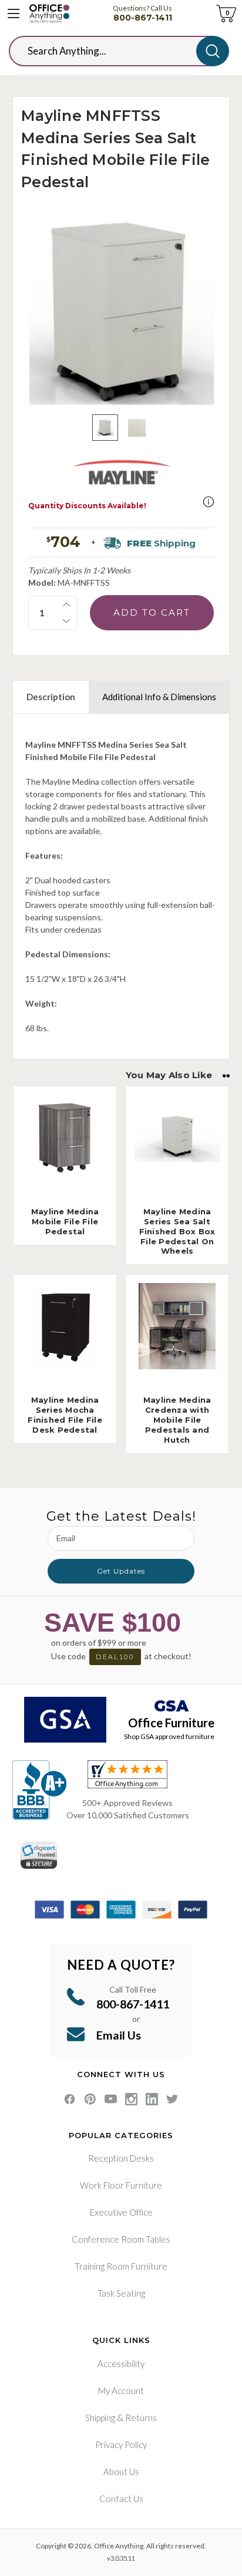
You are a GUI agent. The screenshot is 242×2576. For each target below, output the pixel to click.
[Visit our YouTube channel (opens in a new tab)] (111, 2099)
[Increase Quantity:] (66, 605)
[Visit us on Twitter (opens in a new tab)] (172, 2099)
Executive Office (121, 2212)
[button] (209, 502)
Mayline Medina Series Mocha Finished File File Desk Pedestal (65, 1415)
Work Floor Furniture (121, 2185)
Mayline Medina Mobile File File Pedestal (65, 1221)
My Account (121, 2391)
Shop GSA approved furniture (169, 1736)
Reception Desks (121, 2158)
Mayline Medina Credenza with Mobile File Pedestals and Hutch (177, 1420)
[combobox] (112, 51)
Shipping (100, 2418)
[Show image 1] (105, 428)
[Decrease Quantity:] (66, 621)
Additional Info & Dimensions (159, 697)
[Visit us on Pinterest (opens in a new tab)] (90, 2099)
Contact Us (121, 2499)
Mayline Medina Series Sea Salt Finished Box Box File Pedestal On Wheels (177, 1231)
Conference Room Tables (121, 2239)
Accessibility (121, 2364)
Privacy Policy (121, 2445)
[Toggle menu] (14, 13)
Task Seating (121, 2293)
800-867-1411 (143, 18)
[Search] (213, 51)
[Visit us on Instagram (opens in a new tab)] (131, 2099)
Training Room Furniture (121, 2266)
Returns (141, 2418)
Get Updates (121, 1571)
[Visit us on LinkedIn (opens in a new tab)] (152, 2099)
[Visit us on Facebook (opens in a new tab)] (70, 2099)
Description (51, 697)
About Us (121, 2472)
